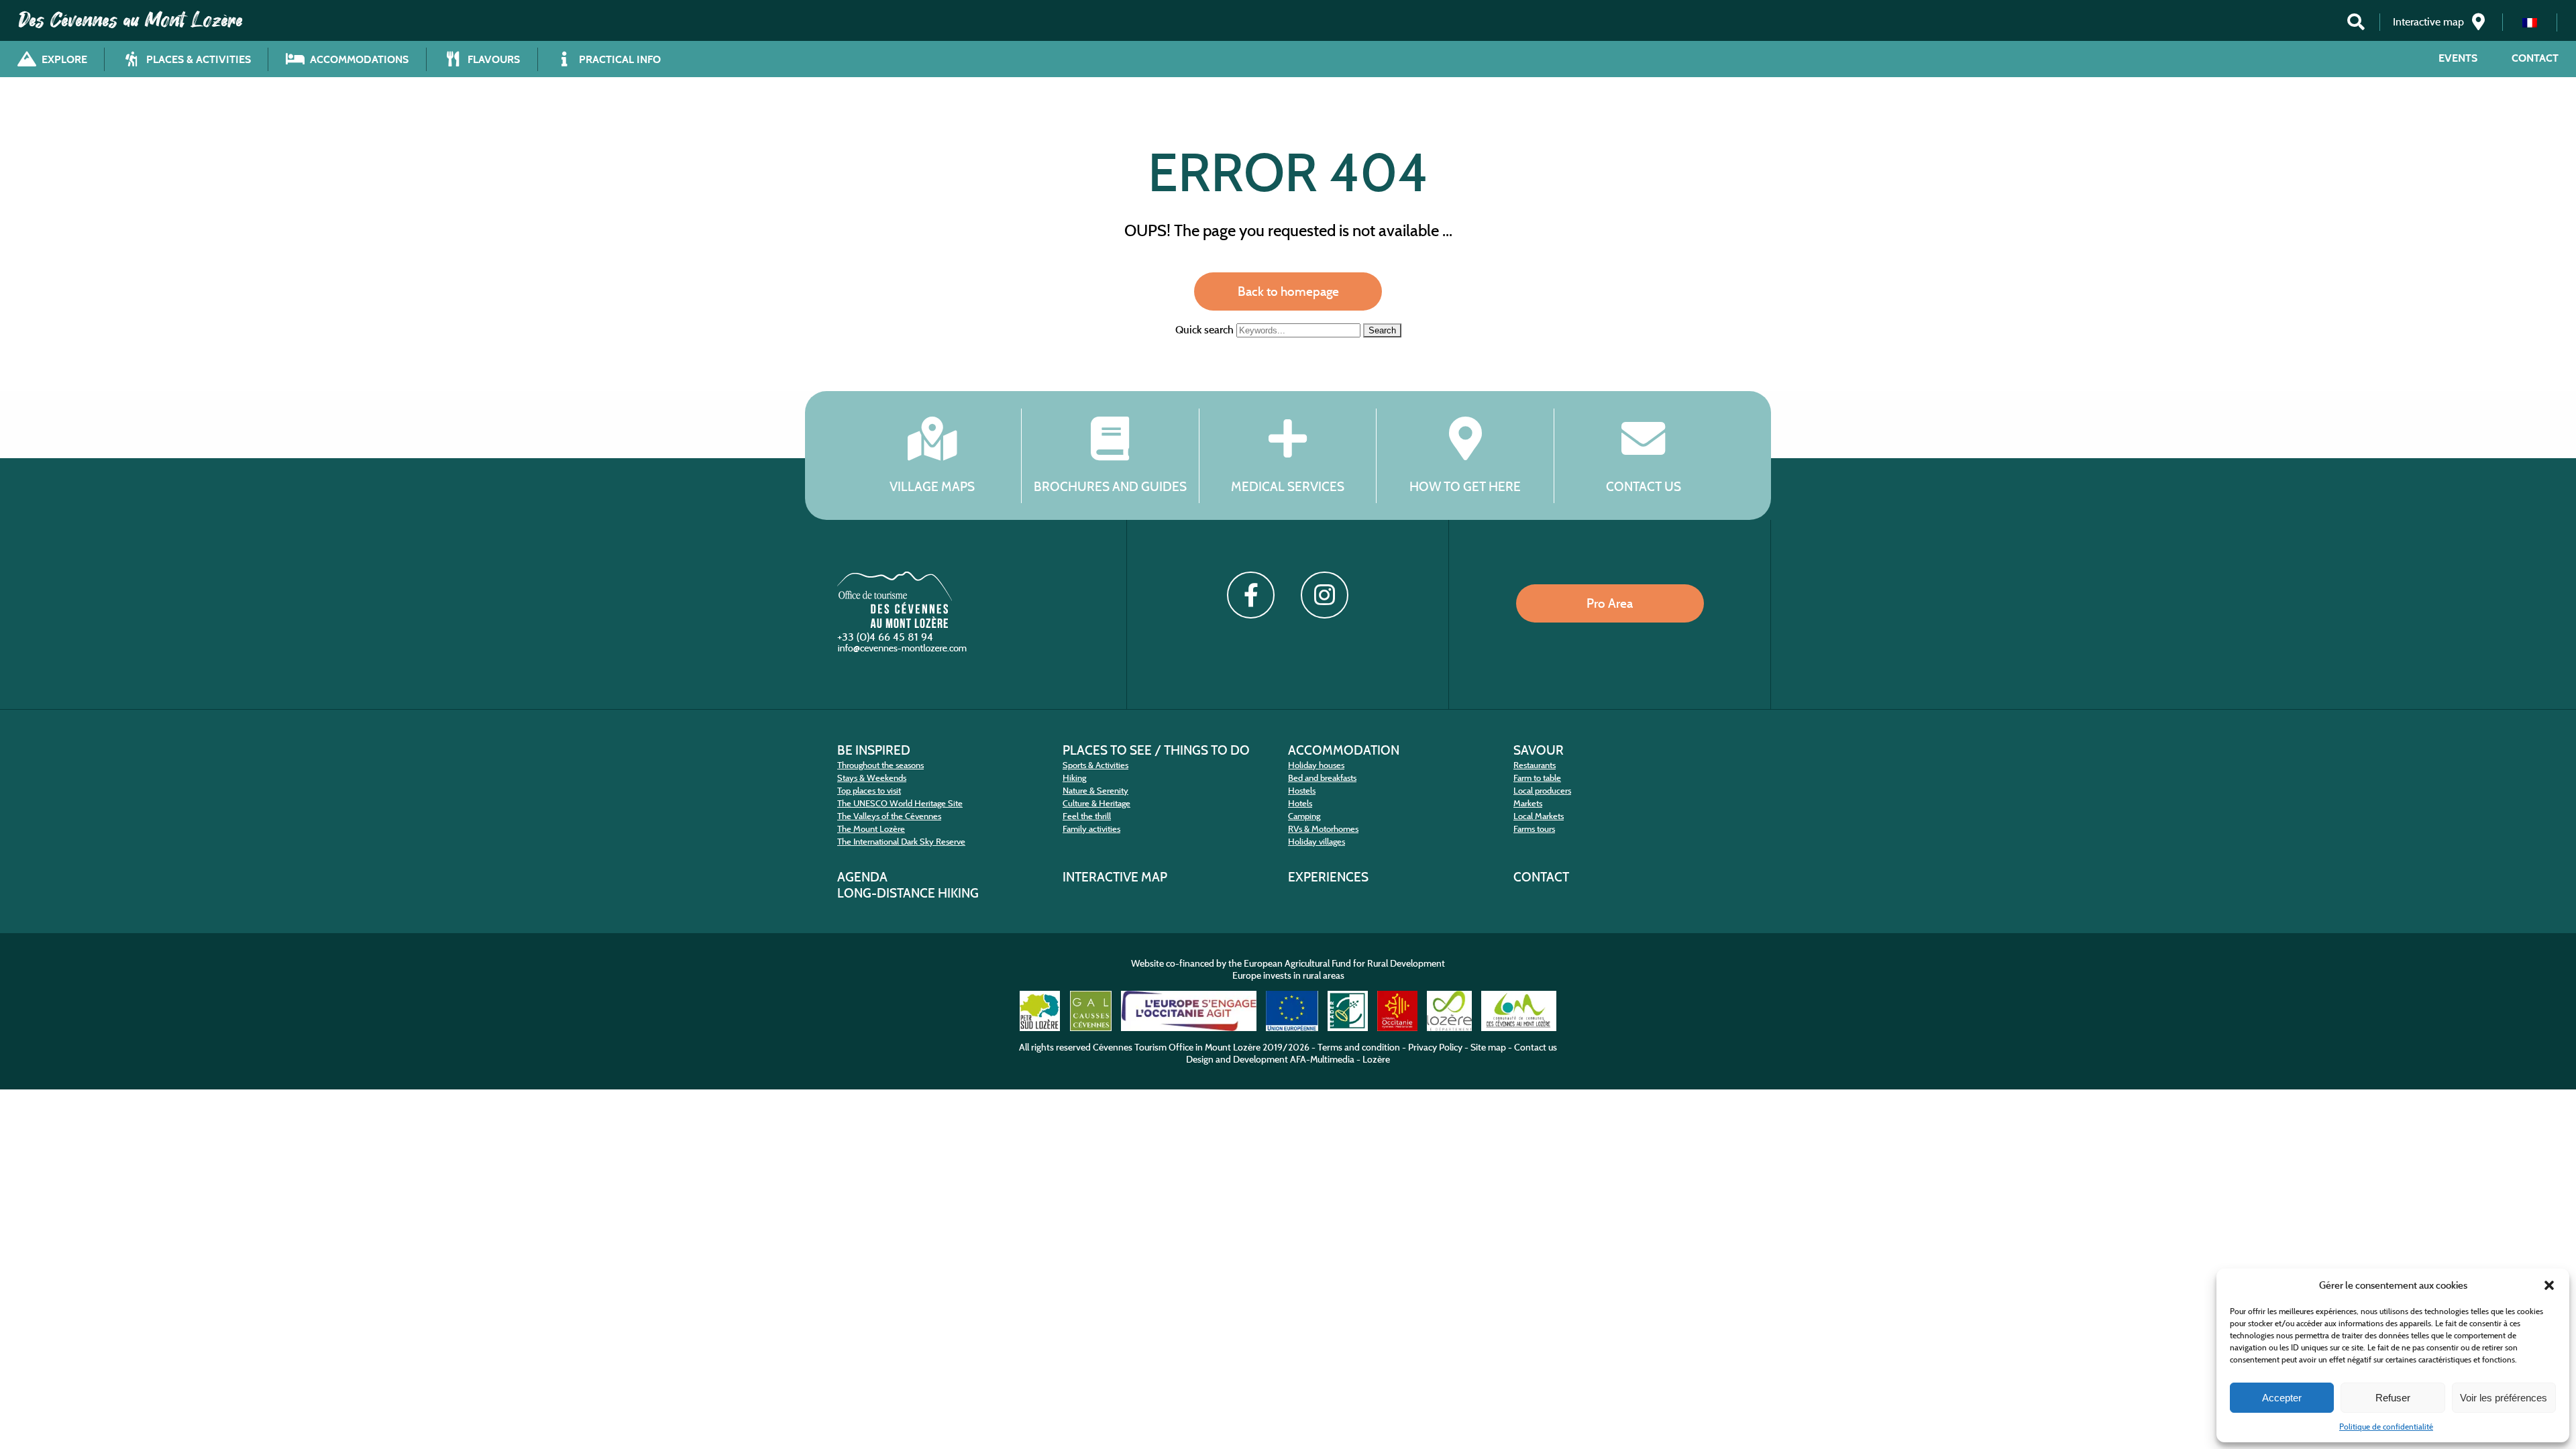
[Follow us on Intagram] (1324, 595)
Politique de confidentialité (2386, 1427)
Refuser (2393, 1398)
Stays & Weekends (872, 778)
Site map (1488, 1047)
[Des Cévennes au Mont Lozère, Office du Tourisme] (895, 624)
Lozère (1376, 1059)
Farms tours (1534, 829)
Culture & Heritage (1096, 803)
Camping (1304, 816)
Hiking (1074, 778)
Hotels (1300, 803)
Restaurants (1535, 765)
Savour (1539, 750)
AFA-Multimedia (1322, 1059)
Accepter (2282, 1398)
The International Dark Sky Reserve (901, 842)
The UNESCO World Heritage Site (900, 803)
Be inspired (874, 750)
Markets (1528, 803)
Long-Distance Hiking (908, 893)
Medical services (1288, 486)
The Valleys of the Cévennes (889, 816)
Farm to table (1537, 778)
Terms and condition (1359, 1047)
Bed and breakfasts (1322, 778)
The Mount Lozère (871, 829)
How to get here (1465, 486)
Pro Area (1610, 603)
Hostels (1302, 791)
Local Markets (1539, 816)
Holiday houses (1316, 765)
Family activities (1091, 829)
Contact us (1644, 486)
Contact (2535, 58)
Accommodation (1344, 750)
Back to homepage (1288, 291)
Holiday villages (1317, 842)
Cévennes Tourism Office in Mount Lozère (1177, 1047)
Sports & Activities (1095, 765)
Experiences (1328, 877)
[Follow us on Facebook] (1250, 595)
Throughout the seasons (880, 765)
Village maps (932, 486)
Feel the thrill (1087, 816)
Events (2458, 58)
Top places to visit (869, 791)
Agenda (862, 877)
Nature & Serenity (1095, 791)
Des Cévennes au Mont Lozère (131, 20)
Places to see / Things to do (1156, 750)
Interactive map (1115, 877)
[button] (2549, 1285)
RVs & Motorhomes (1323, 829)
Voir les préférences (2504, 1398)
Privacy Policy (1435, 1047)
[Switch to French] (2530, 22)
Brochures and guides (1110, 486)
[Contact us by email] (904, 651)
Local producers (1542, 791)
